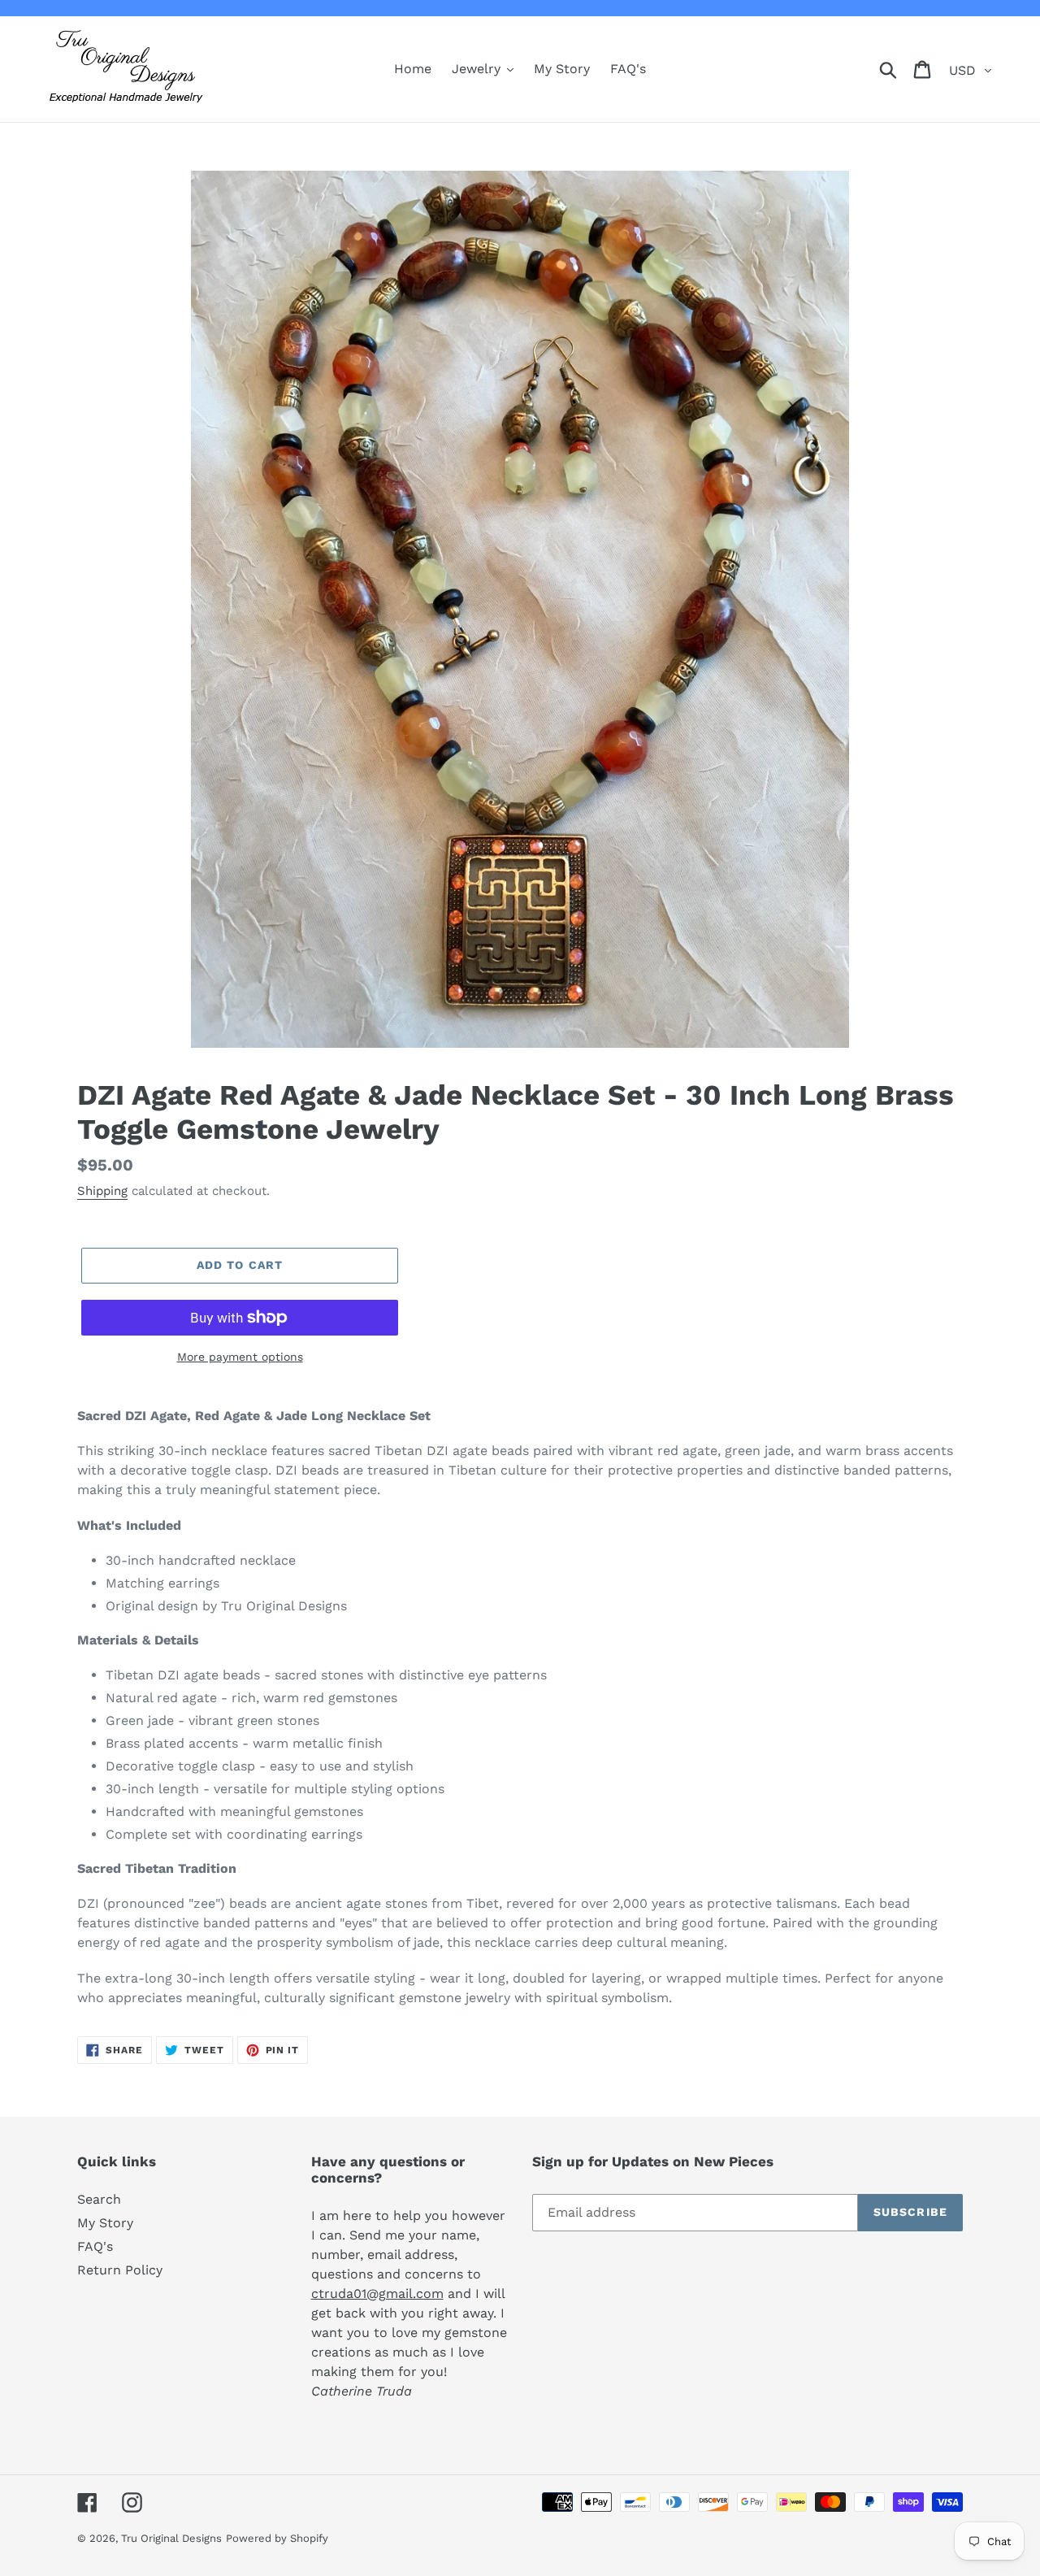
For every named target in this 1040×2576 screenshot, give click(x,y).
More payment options (240, 1357)
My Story (105, 2223)
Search (99, 2199)
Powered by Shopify (277, 2538)
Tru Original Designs (171, 2538)
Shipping (102, 1191)
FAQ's (95, 2246)
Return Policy (120, 2270)
